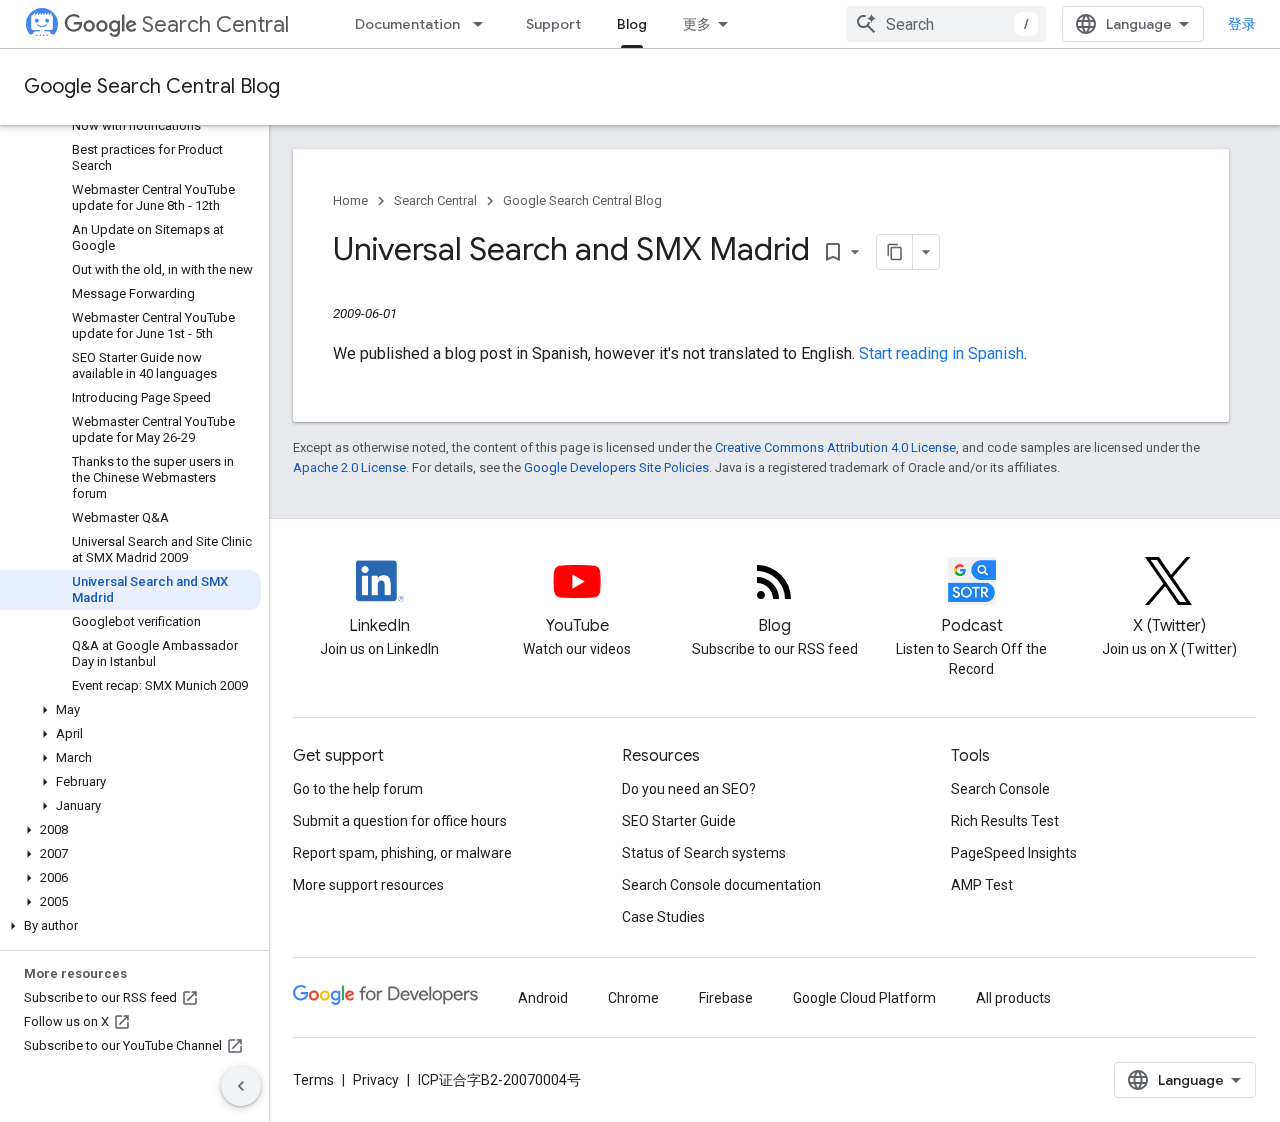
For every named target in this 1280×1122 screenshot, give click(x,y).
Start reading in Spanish (941, 353)
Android (543, 998)
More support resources (368, 885)
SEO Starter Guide (679, 821)
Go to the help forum (358, 789)
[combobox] (946, 24)
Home (350, 200)
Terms (313, 1080)
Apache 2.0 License (349, 467)
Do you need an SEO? (689, 789)
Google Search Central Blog (152, 86)
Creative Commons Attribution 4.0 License (835, 447)
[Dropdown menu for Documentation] (484, 24)
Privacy (376, 1080)
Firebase (726, 998)
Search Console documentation (721, 885)
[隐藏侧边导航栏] (241, 1086)
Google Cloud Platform (864, 998)
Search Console (1000, 789)
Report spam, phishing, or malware (402, 853)
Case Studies (663, 917)
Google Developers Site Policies (616, 467)
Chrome (633, 998)
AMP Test (982, 885)
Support (553, 24)
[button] (130, 710)
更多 (697, 24)
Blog (632, 24)
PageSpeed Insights (1014, 853)
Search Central (215, 24)
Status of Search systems (704, 853)
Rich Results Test (1005, 821)
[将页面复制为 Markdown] (895, 252)
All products (1013, 998)
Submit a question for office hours (400, 821)
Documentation (407, 24)
